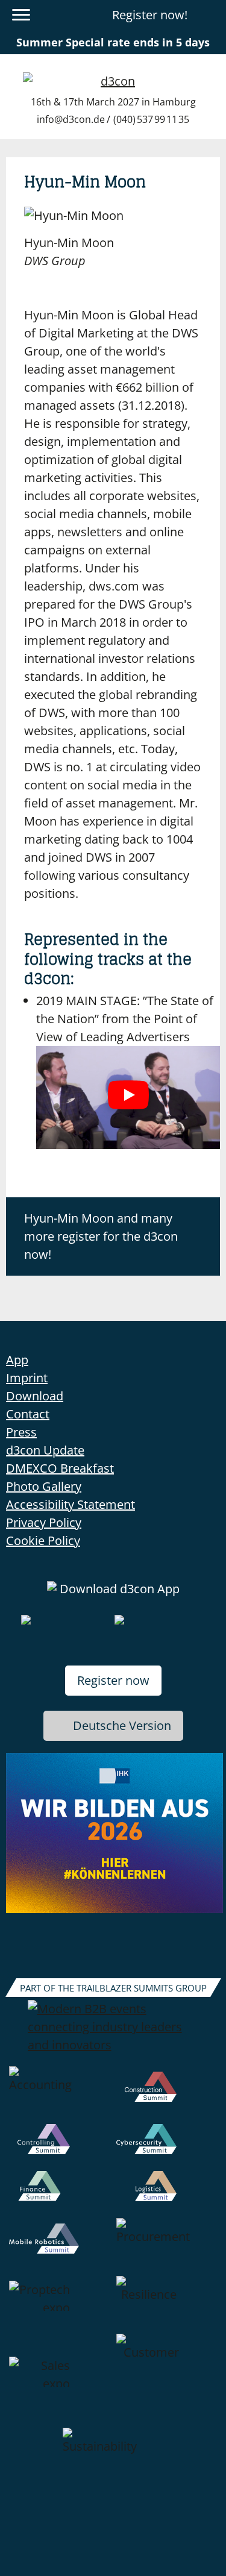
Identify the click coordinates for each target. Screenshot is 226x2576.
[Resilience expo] (167, 2305)
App (17, 1360)
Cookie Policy (43, 1540)
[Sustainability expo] (113, 2457)
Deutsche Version (122, 1725)
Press (21, 1432)
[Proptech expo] (60, 2305)
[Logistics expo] (167, 2195)
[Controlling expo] (60, 2148)
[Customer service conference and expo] (167, 2381)
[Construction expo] (167, 2095)
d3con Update (45, 1450)
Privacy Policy (44, 1522)
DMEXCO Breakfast (60, 1468)
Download (35, 1396)
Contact (28, 1414)
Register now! (150, 15)
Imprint (27, 1378)
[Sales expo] (60, 2381)
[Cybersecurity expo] (167, 2148)
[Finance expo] (60, 2195)
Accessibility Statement (71, 1504)
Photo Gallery (44, 1486)
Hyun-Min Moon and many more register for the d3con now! (101, 1236)
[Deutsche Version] (210, 15)
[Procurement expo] (167, 2247)
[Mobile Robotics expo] (60, 2247)
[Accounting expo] (60, 2095)
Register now (113, 1680)
